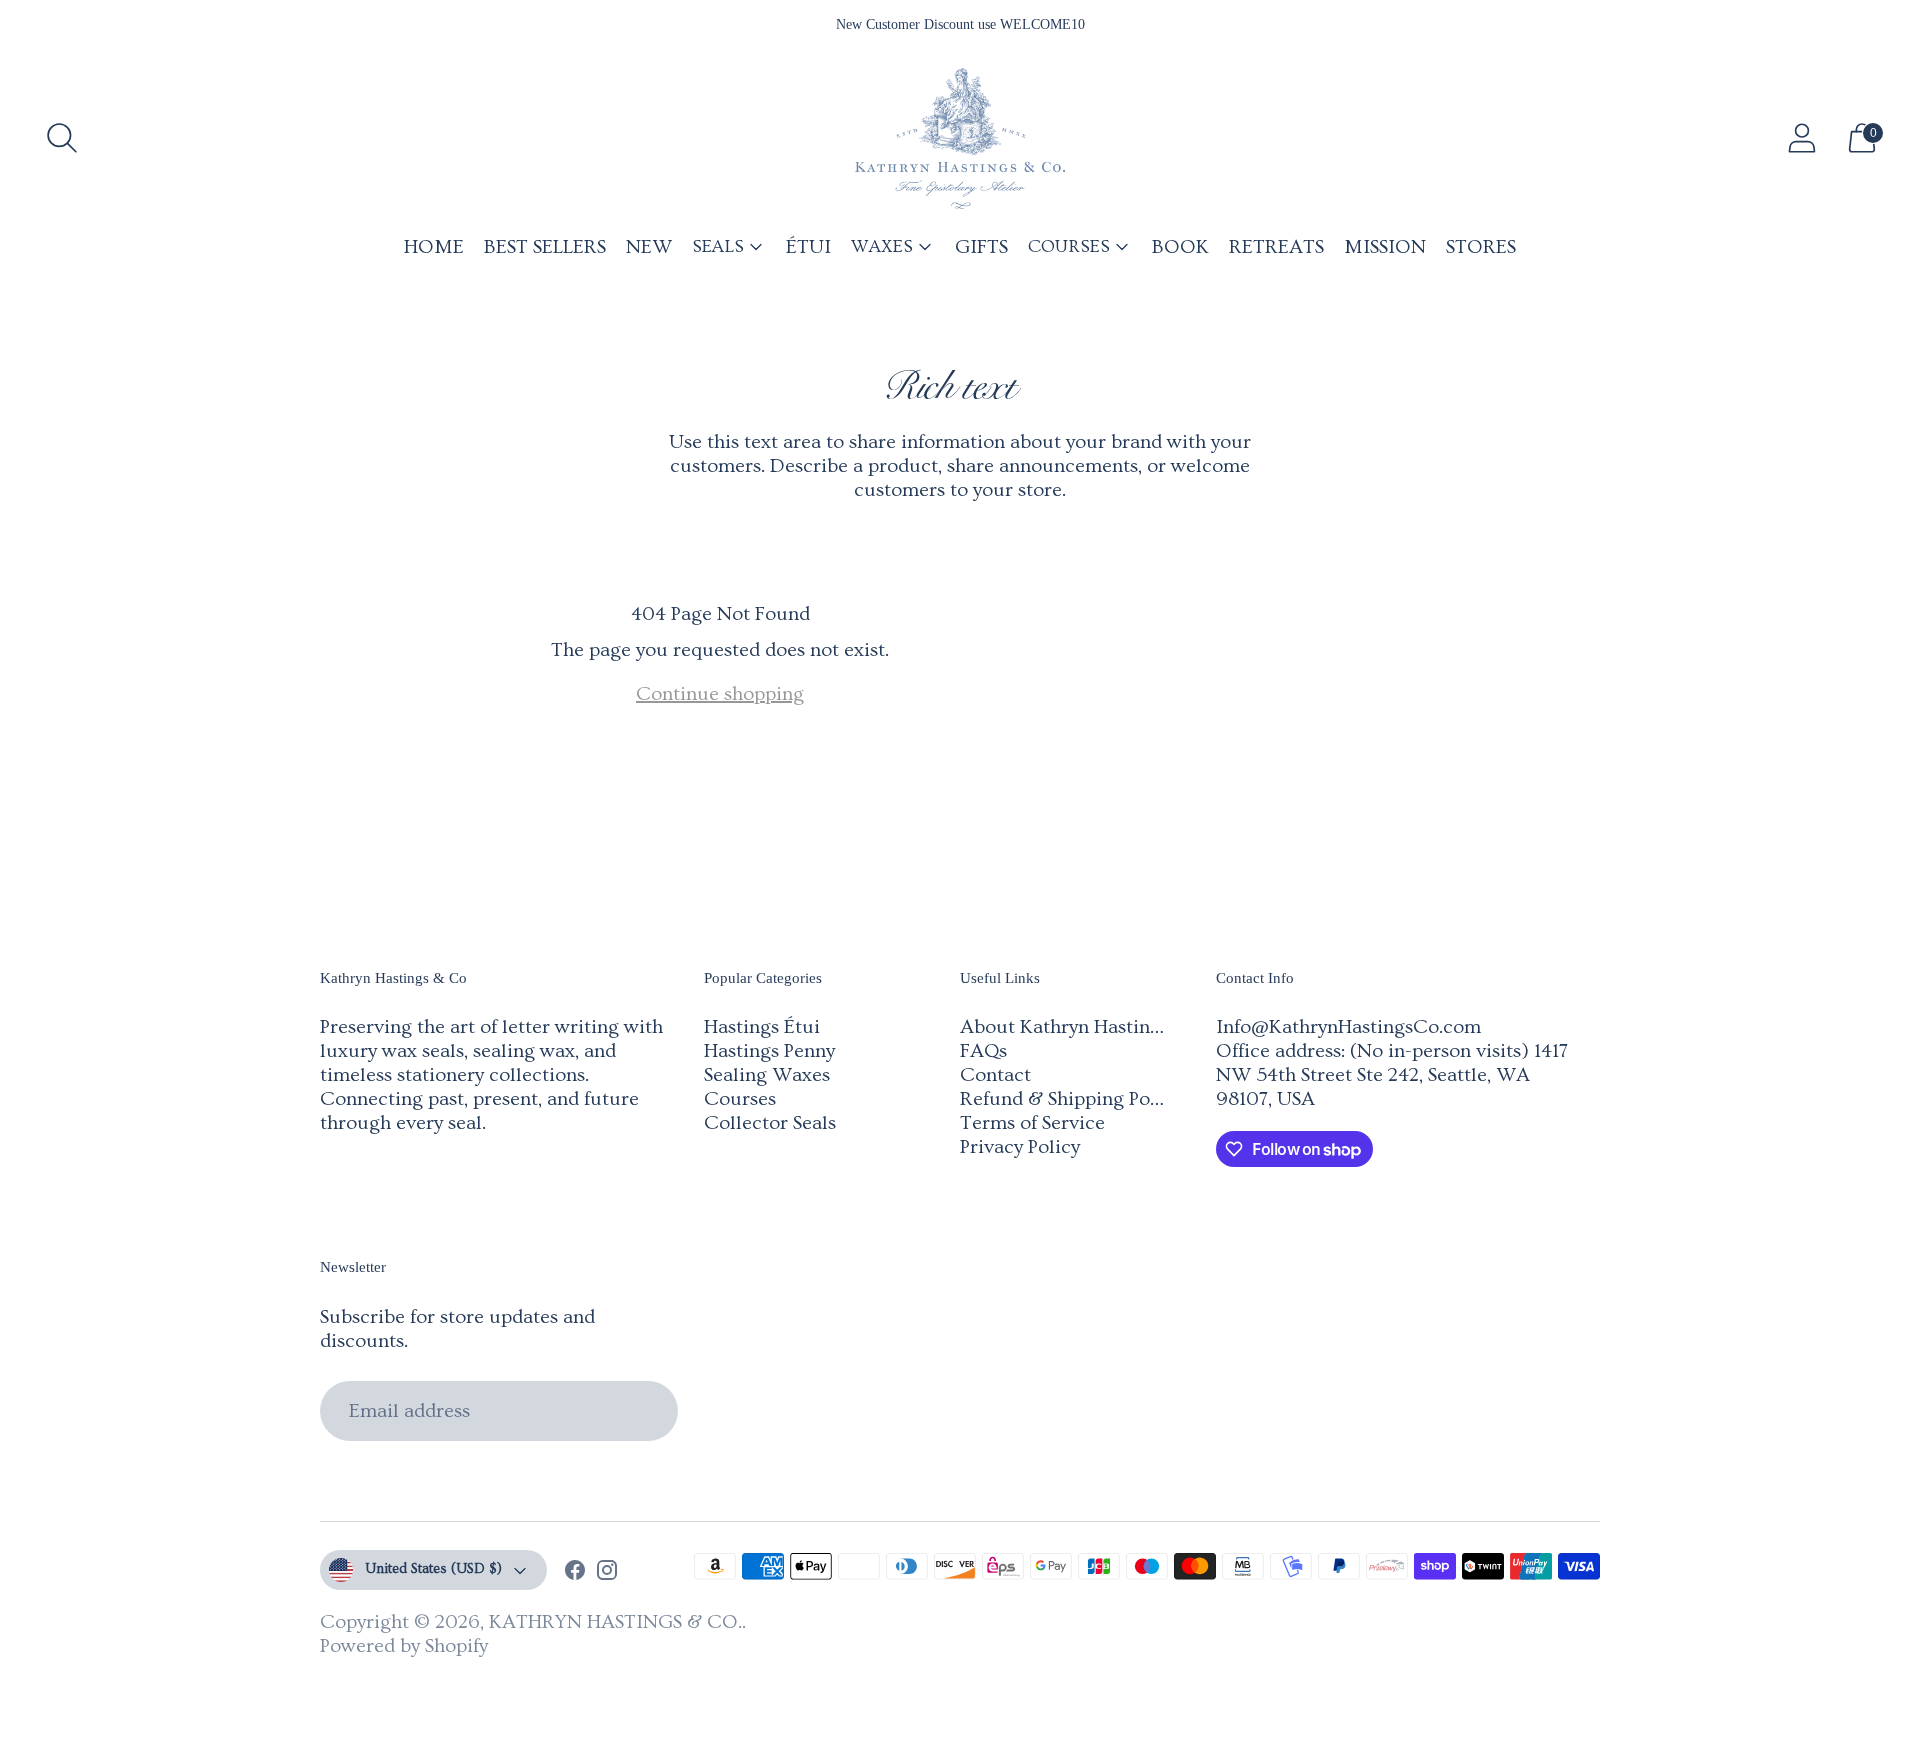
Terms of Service (1032, 1123)
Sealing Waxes (767, 1075)
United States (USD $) (433, 1569)
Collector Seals (770, 1123)
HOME (434, 247)
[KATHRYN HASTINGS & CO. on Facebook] (575, 1573)
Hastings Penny (769, 1051)
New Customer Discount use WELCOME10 (960, 24)
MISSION (1385, 247)
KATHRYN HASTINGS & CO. (615, 1622)
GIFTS (981, 247)
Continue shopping (720, 694)
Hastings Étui (762, 1027)
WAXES (882, 246)
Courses (740, 1099)
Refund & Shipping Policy (1070, 1099)
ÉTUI (808, 247)
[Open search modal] (62, 138)
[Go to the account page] (1802, 138)
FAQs (983, 1051)
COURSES (1069, 246)
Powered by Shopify (404, 1646)
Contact (995, 1075)
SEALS (718, 246)
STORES (1481, 247)
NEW (649, 247)
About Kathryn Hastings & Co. (1092, 1027)
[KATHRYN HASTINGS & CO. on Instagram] (607, 1573)
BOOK (1180, 247)
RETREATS (1276, 247)
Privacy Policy (1020, 1147)
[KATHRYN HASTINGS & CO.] (960, 138)
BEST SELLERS (545, 247)
